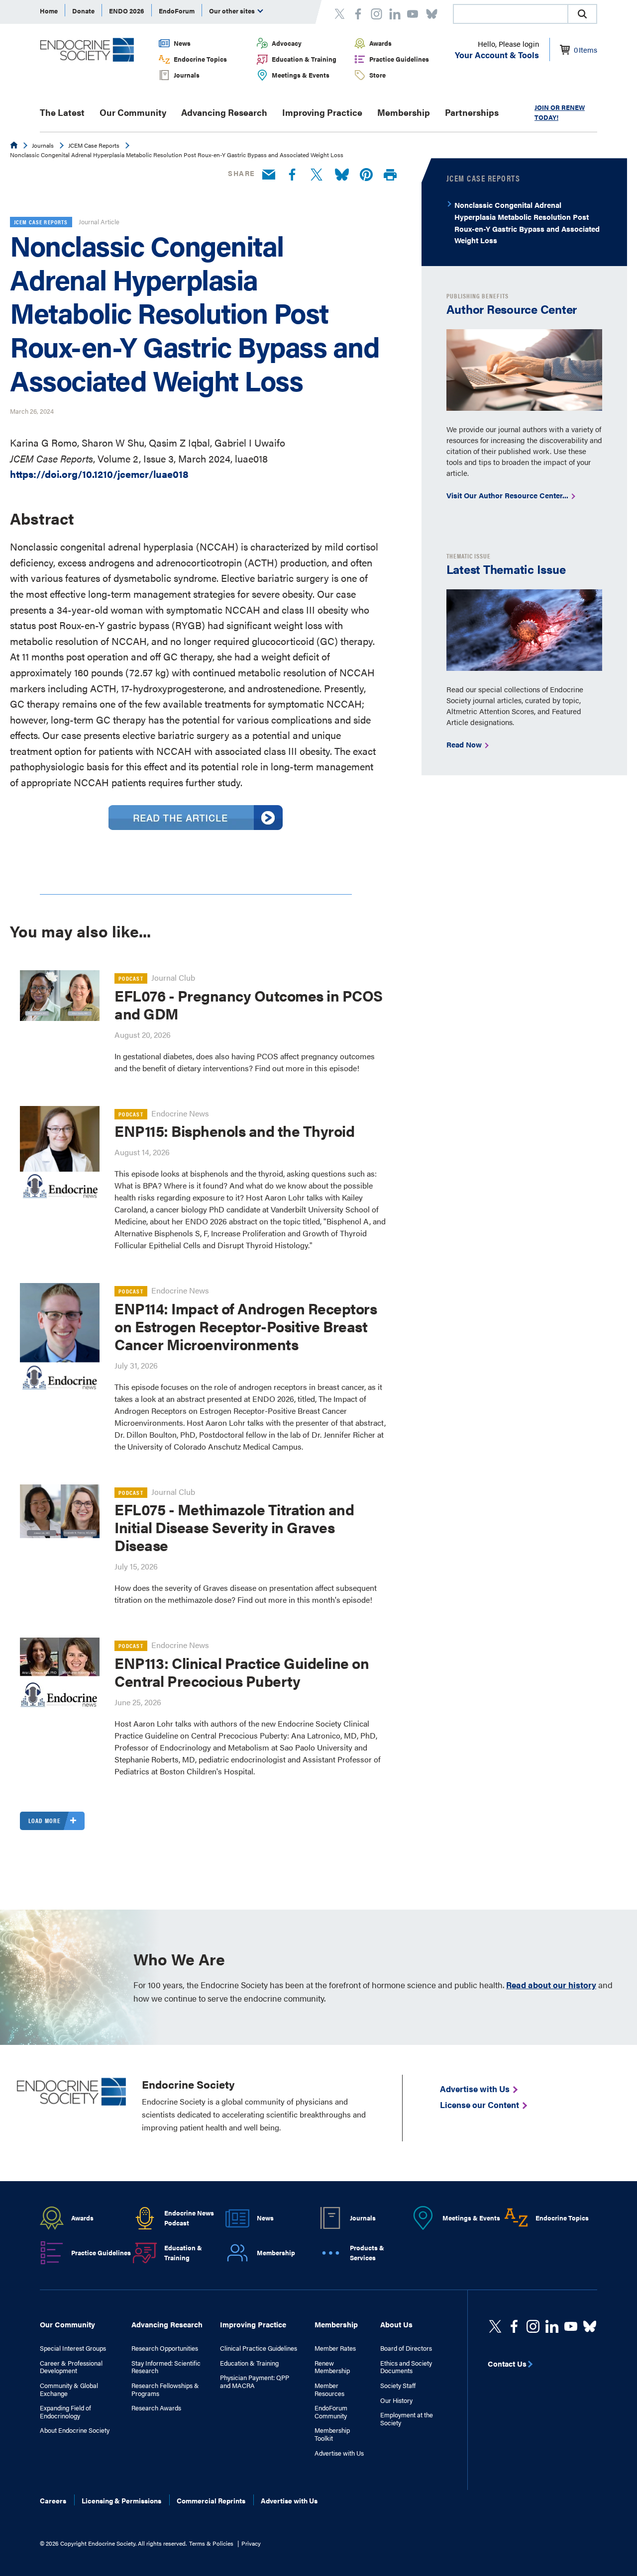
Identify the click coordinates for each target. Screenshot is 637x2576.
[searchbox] (511, 15)
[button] (582, 14)
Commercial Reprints (211, 2500)
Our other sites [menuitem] (233, 11)
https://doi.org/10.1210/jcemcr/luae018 (99, 474)
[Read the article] (196, 826)
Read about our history (551, 1985)
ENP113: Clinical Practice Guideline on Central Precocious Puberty (242, 1672)
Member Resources (329, 2389)
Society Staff (398, 2386)
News (182, 43)
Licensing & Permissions (121, 2500)
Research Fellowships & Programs (165, 2389)
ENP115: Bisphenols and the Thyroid (234, 1131)
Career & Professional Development (71, 2367)
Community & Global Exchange (69, 2389)
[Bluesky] (342, 175)
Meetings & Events (301, 75)
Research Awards (156, 2408)
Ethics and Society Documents (406, 2367)
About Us (396, 2324)
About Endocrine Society (75, 2430)
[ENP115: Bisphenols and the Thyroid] (60, 1153)
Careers (53, 2500)
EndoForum (177, 11)
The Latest (62, 112)
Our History (396, 2400)
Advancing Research (224, 112)
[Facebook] (292, 175)
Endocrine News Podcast (189, 2218)
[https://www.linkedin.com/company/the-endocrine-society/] (552, 2326)
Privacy (251, 2543)
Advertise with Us (339, 2453)
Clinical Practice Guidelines (259, 2348)
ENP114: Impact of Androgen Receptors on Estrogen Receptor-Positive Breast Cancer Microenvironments (246, 1326)
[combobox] (510, 14)
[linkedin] (571, 2326)
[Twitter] (317, 175)
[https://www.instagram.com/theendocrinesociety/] (533, 2326)
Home (49, 11)
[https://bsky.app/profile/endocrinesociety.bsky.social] (590, 2326)
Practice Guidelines (399, 59)
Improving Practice (322, 112)
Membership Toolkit (332, 2434)
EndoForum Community (331, 2412)
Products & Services (367, 2253)
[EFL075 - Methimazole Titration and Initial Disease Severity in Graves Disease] (60, 1511)
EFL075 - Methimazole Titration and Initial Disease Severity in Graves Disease (234, 1527)
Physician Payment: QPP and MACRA (255, 2381)
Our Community (133, 112)
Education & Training (304, 59)
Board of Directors (406, 2348)
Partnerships (472, 112)
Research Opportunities (165, 2348)
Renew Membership (332, 2367)
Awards (380, 43)
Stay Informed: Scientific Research (166, 2367)
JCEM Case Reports (94, 145)
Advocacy (287, 43)
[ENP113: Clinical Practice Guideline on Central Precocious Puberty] (60, 1677)
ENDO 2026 (127, 11)
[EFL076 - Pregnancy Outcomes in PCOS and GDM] (60, 996)
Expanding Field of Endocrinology (65, 2412)
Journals (187, 75)
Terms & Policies (211, 2543)
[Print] (390, 175)
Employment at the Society (407, 2419)
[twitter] (495, 2326)
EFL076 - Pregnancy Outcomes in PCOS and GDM (249, 1004)
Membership (404, 112)
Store (377, 75)
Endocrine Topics (200, 59)
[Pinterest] (366, 175)
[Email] (269, 175)
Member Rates (335, 2348)
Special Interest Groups (73, 2348)
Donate (83, 11)
